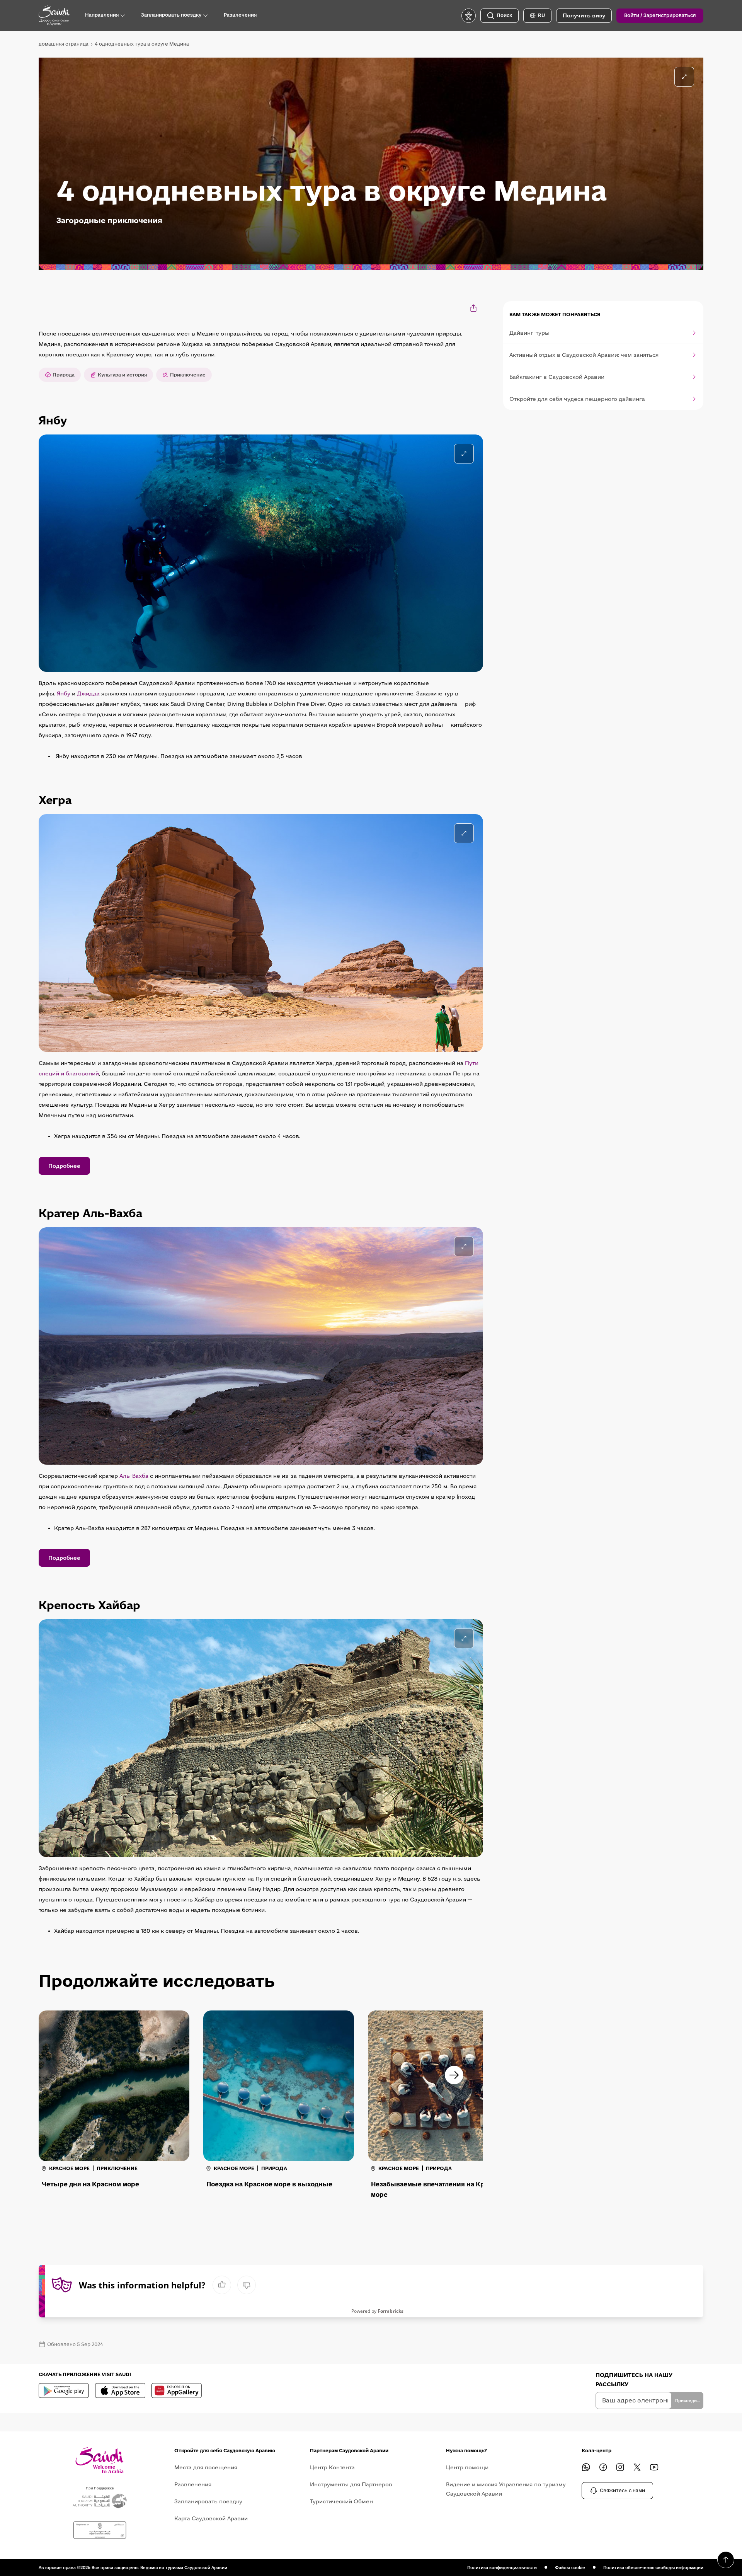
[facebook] (603, 2467)
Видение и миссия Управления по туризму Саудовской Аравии (506, 2489)
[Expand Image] (464, 454)
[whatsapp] (586, 2467)
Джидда (88, 693)
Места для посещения (206, 2467)
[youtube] (654, 2467)
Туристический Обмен (341, 2501)
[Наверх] (726, 2560)
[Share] (474, 308)
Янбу (64, 693)
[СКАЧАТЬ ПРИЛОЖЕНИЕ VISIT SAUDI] (64, 2390)
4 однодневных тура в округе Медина (142, 44)
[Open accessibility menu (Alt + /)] (469, 16)
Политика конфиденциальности (502, 2567)
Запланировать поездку (208, 2501)
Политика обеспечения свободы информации (653, 2567)
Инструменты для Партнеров (351, 2484)
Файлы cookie (570, 2567)
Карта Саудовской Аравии (211, 2518)
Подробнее (64, 1166)
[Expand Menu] (123, 15)
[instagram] (620, 2467)
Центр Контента (332, 2467)
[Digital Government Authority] (100, 2530)
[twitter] (637, 2467)
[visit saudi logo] (54, 15)
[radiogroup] (234, 2285)
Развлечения (193, 2484)
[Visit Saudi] (100, 2460)
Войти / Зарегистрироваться (660, 15)
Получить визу (584, 15)
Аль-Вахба (134, 1476)
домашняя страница (64, 44)
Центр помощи (467, 2467)
